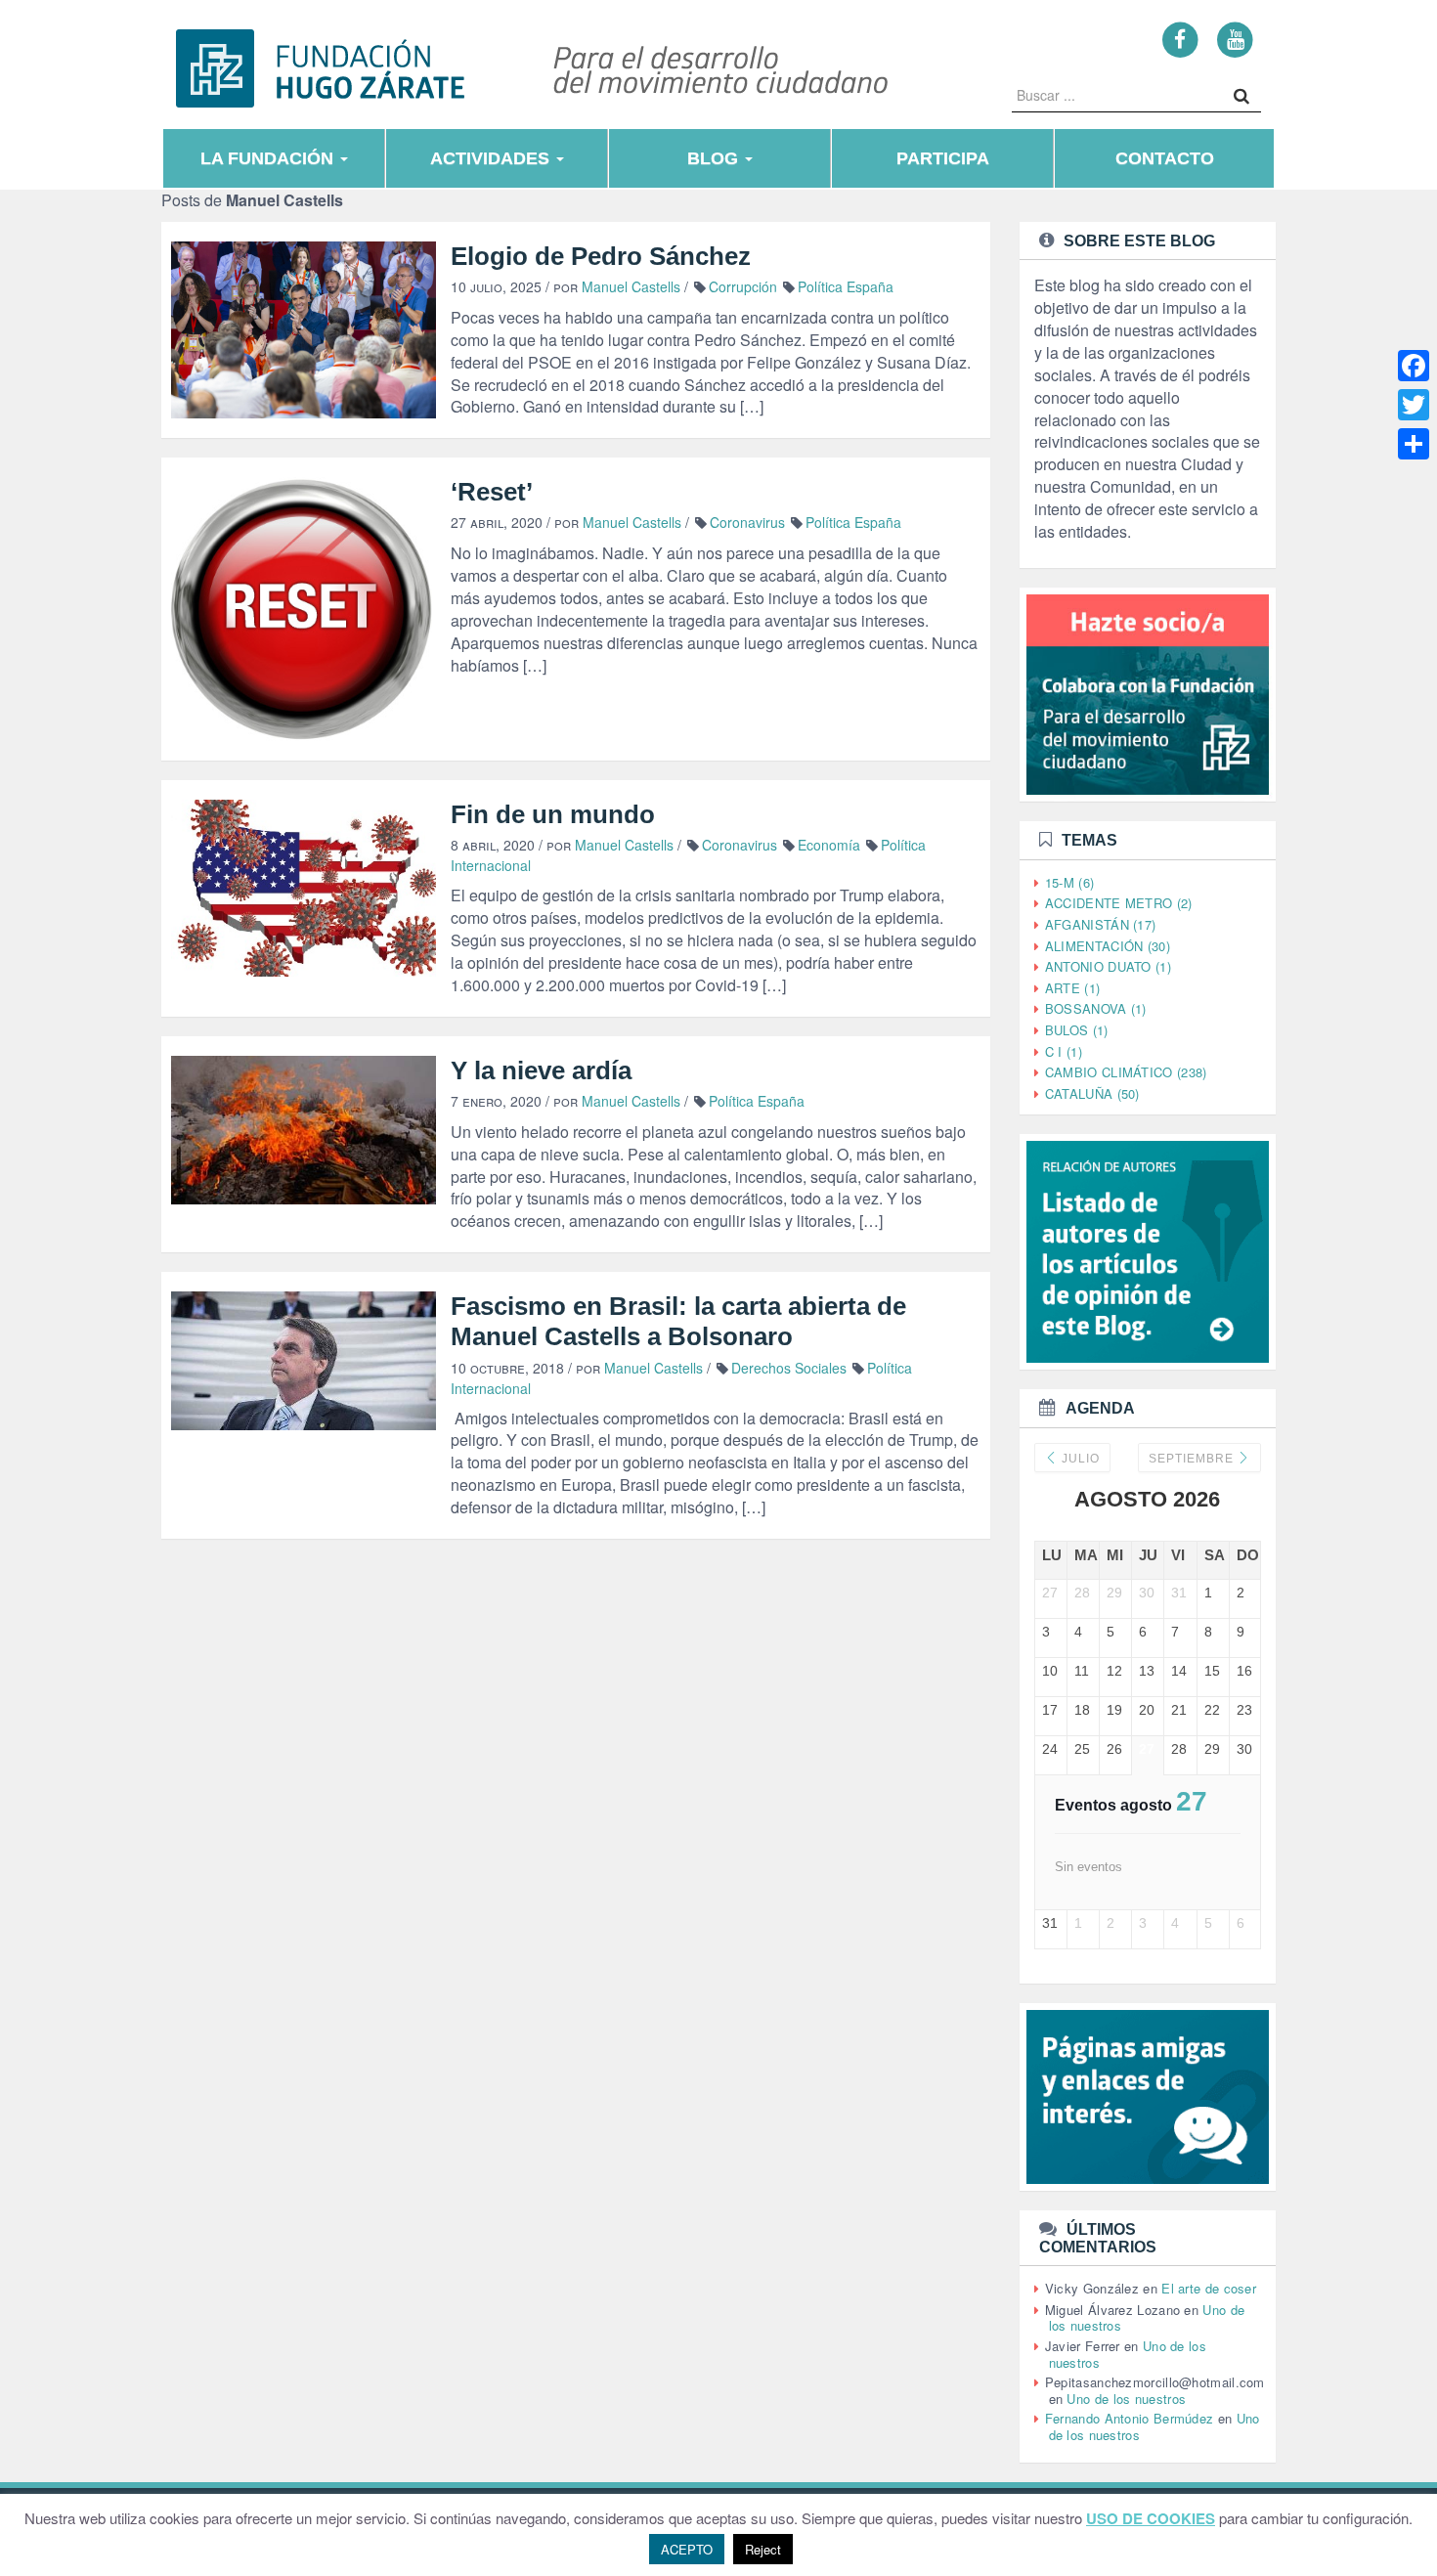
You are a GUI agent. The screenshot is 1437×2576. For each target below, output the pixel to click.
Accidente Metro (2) (1119, 903)
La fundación (269, 158)
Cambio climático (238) (1126, 1072)
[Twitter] (1414, 405)
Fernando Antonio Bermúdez (1130, 2418)
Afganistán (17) (1101, 924)
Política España (846, 286)
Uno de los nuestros (1126, 2399)
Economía (829, 845)
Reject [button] (763, 2549)
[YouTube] (1235, 39)
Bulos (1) (1077, 1030)
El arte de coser (1209, 2288)
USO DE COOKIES (1151, 2519)
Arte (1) (1072, 988)
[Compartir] (1414, 444)
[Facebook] (1180, 39)
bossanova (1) (1096, 1008)
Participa (943, 158)
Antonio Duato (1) (1108, 966)
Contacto (1165, 158)
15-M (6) (1069, 882)
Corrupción (743, 286)
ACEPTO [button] (687, 2549)
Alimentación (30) (1108, 946)
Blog (715, 158)
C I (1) (1064, 1051)
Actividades (492, 158)
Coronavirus (747, 522)
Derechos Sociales (789, 1368)
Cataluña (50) (1092, 1093)
